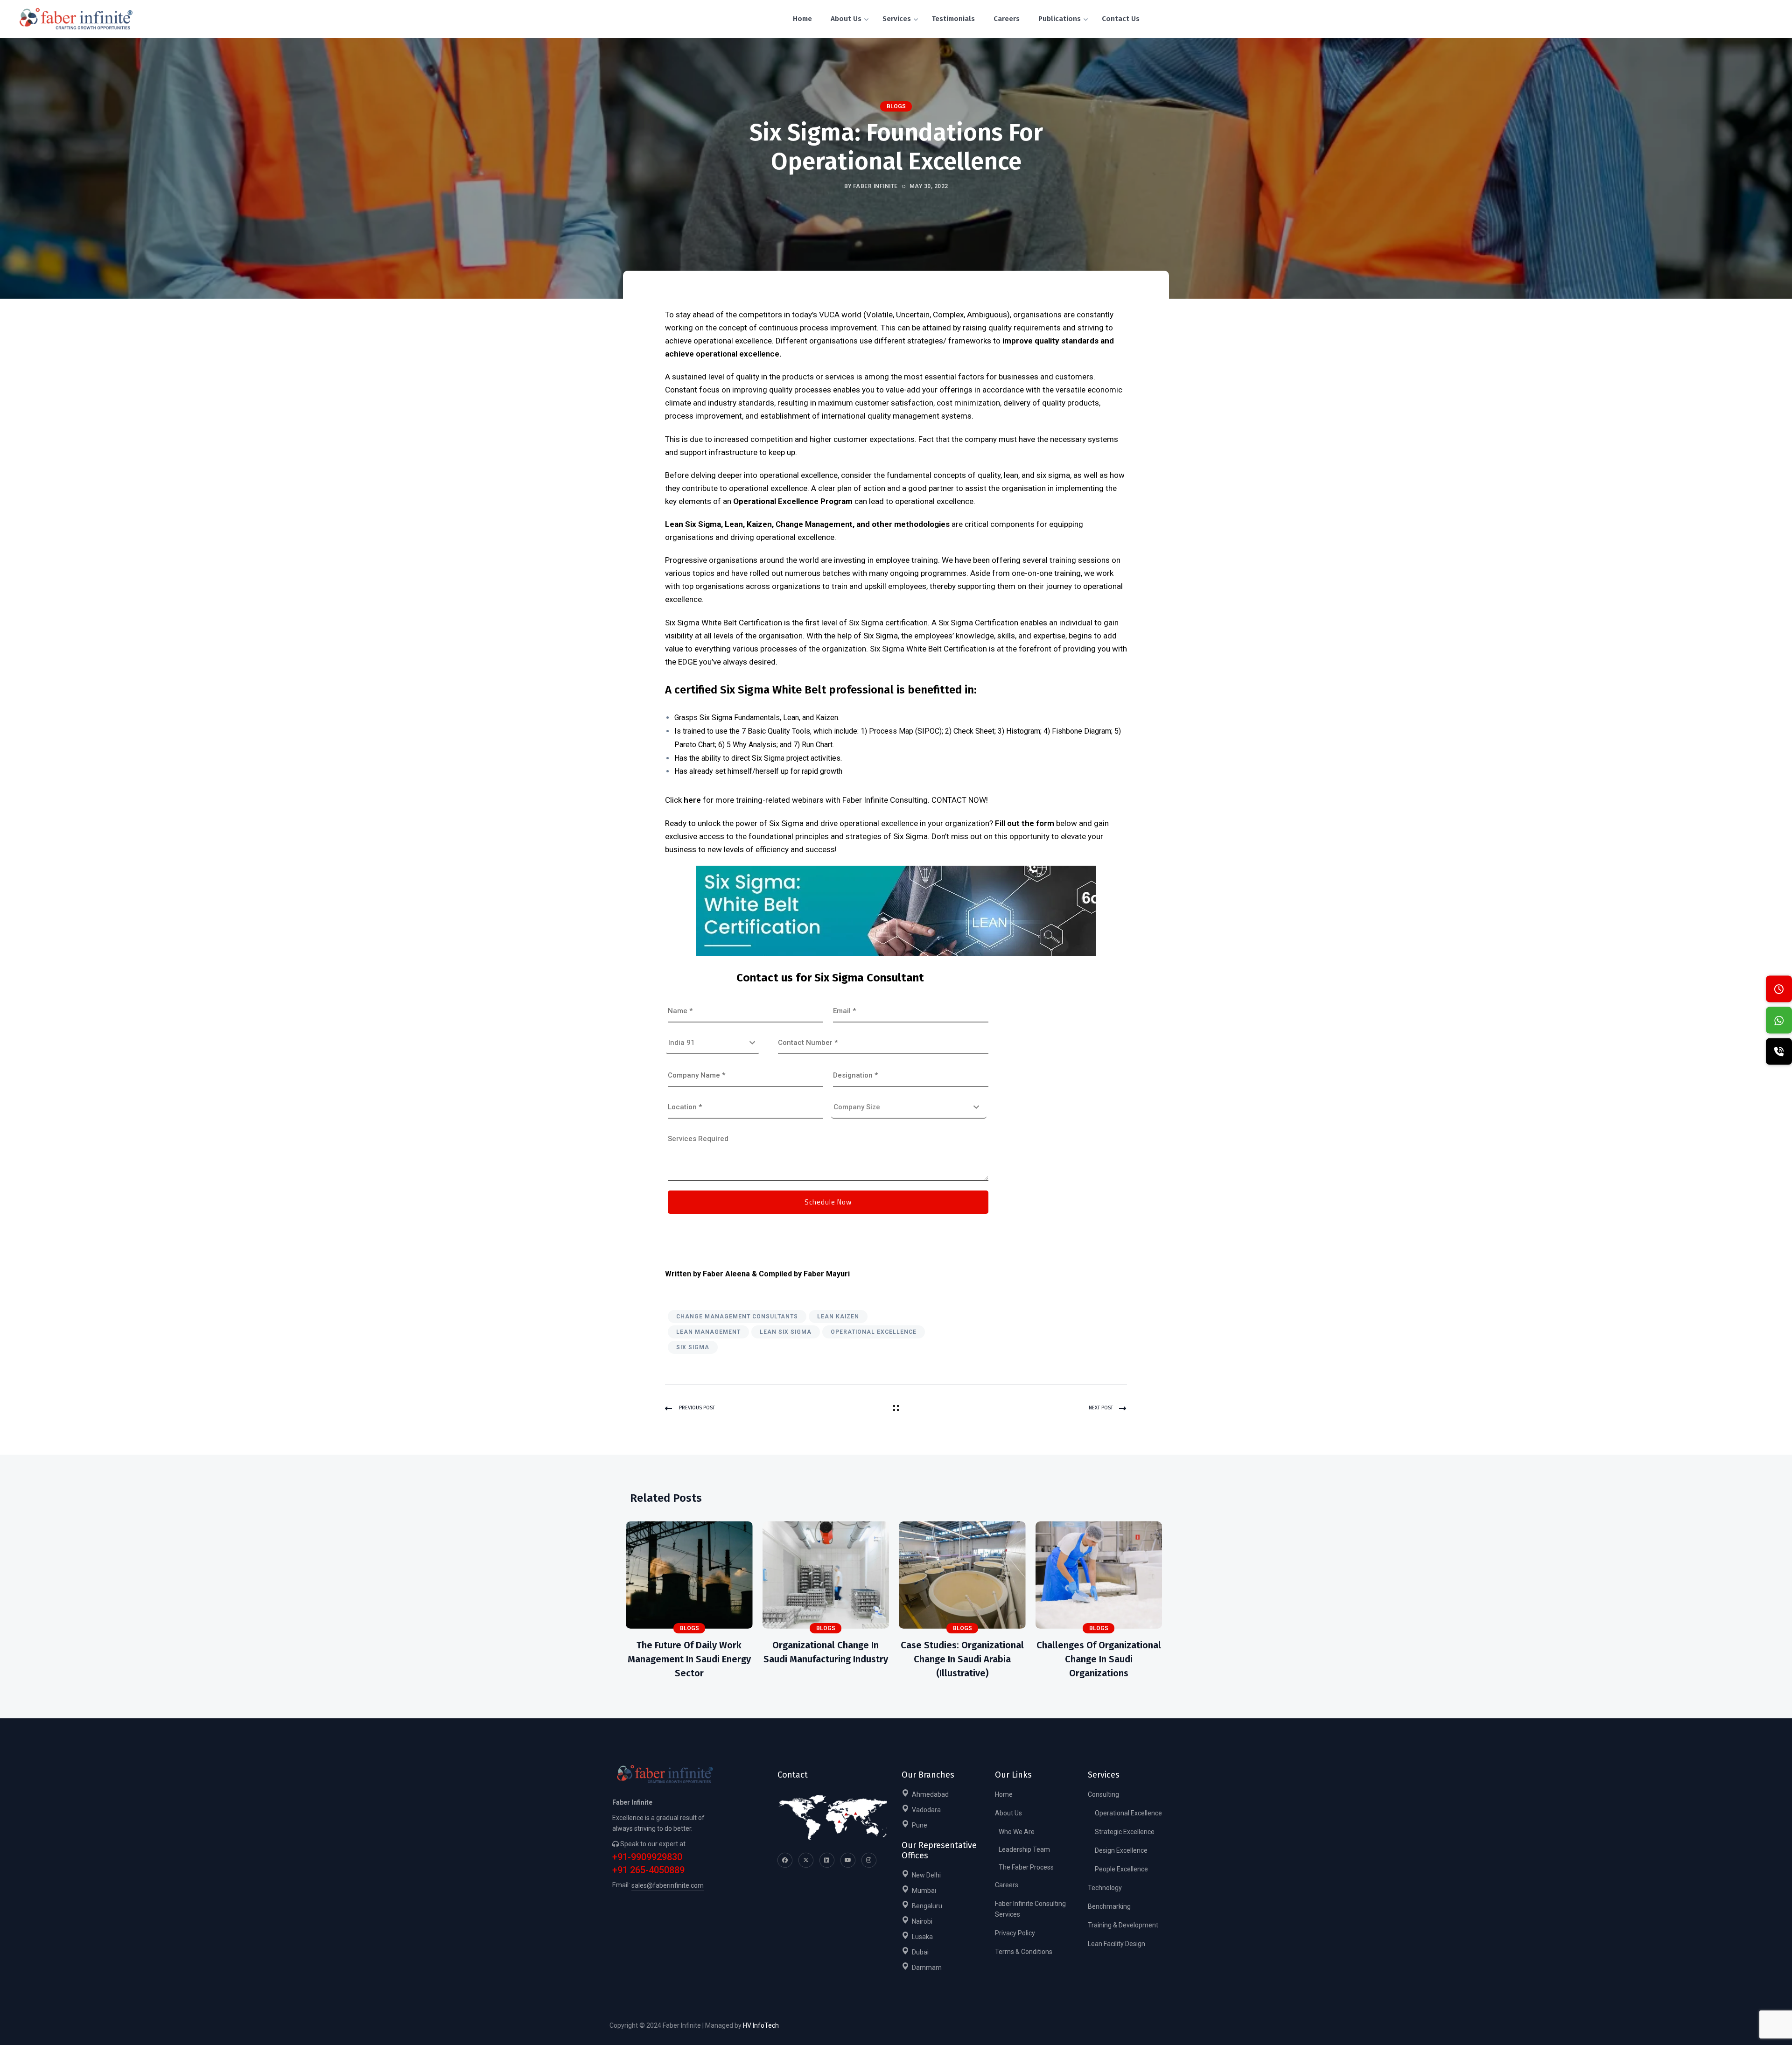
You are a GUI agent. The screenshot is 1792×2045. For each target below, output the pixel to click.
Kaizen (827, 718)
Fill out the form (1025, 823)
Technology (1105, 1888)
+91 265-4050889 (648, 1870)
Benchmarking (1109, 1906)
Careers (1007, 1885)
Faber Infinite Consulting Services (1030, 1909)
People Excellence (1121, 1869)
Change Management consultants (737, 1317)
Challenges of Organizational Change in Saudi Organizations (1099, 1659)
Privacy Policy (1015, 1933)
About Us (1008, 1813)
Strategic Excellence (1125, 1832)
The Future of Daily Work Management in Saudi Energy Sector (689, 1659)
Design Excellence (1121, 1850)
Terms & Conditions (1024, 1952)
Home (1004, 1794)
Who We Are (1017, 1832)
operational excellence (738, 354)
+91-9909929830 (647, 1857)
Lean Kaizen (838, 1317)
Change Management (814, 524)
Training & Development (1123, 1925)
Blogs (896, 106)
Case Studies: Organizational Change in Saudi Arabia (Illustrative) (962, 1659)
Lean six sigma (786, 1332)
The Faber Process (1026, 1867)
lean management (708, 1332)
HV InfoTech (761, 2025)
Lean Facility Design (1116, 1944)
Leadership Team (1024, 1849)
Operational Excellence (874, 1332)
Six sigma (693, 1347)
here (692, 800)
